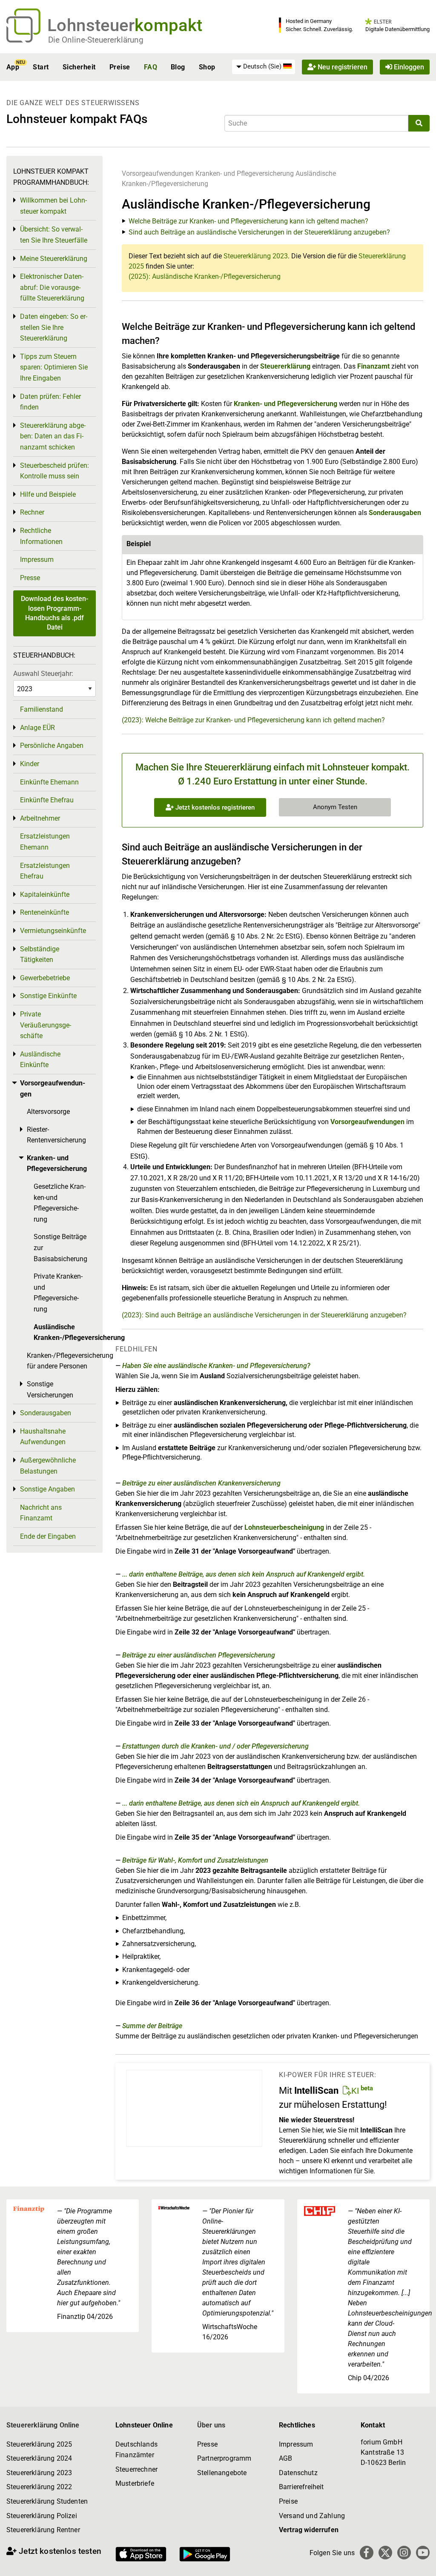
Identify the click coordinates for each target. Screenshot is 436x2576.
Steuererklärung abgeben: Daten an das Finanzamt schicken (53, 436)
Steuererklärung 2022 (39, 2487)
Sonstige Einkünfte (48, 996)
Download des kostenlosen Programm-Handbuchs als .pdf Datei (54, 613)
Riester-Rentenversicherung (56, 1135)
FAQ (151, 67)
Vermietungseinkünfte (53, 931)
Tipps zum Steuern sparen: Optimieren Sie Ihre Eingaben (54, 367)
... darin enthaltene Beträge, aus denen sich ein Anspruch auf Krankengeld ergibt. (241, 1803)
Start (41, 67)
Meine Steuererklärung (54, 259)
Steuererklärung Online (43, 2425)
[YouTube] (423, 2553)
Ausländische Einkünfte (40, 1060)
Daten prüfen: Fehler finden (50, 402)
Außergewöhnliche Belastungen (48, 1466)
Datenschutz (298, 2473)
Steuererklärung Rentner (43, 2530)
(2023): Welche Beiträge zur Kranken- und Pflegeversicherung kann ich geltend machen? (253, 720)
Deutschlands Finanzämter (136, 2450)
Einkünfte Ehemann (49, 782)
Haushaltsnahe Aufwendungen (43, 1437)
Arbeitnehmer (40, 818)
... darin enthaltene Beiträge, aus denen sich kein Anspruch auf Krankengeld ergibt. (244, 1574)
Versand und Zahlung (312, 2516)
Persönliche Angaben (52, 746)
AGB (285, 2458)
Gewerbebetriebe (45, 978)
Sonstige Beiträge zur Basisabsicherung (60, 1248)
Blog (178, 67)
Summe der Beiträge (152, 2026)
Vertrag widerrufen (309, 2530)
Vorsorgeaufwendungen (158, 173)
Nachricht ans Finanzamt (41, 1513)
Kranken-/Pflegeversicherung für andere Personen (61, 1361)
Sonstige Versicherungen (50, 1390)
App (13, 67)
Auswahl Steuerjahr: (43, 674)
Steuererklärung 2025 (39, 2444)
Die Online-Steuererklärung (96, 40)
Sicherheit (79, 67)
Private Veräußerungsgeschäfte (46, 1025)
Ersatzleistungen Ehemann (45, 842)
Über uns (211, 2425)
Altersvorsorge (48, 1112)
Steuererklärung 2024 (39, 2458)
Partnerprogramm (224, 2458)
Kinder (30, 764)
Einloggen (408, 67)
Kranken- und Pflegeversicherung (245, 173)
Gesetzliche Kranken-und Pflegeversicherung (60, 1203)
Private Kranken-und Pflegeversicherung (58, 1293)
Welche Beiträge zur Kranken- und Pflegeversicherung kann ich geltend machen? (248, 221)
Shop (207, 67)
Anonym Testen (335, 807)
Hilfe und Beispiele (48, 494)
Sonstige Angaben (47, 1489)
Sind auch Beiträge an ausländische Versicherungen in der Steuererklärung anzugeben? (259, 232)
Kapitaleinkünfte (45, 894)
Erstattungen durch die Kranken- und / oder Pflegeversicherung (215, 1746)
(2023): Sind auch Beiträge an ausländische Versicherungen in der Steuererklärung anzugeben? (264, 1315)
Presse (30, 578)
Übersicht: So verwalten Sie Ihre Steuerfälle (54, 235)
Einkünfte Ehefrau (47, 800)
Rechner (32, 512)
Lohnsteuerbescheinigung (284, 1527)
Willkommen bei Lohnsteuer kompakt (53, 206)
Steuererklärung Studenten (47, 2501)
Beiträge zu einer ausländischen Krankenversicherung (201, 1483)
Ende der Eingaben (48, 1536)
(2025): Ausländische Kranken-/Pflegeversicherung (205, 276)
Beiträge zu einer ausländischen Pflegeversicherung (199, 1655)
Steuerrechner (136, 2469)
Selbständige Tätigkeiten (40, 955)
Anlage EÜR (37, 728)
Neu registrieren (342, 67)
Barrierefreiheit (301, 2487)
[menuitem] (264, 67)
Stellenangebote (222, 2473)
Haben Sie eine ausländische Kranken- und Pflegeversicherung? (216, 1366)
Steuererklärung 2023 (256, 256)
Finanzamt (373, 366)
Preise (120, 67)
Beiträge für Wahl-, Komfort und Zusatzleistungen (195, 1860)
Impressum (37, 560)
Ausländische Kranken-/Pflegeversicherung (65, 1332)
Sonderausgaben (395, 513)
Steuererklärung (285, 366)
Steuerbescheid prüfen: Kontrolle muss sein (54, 471)
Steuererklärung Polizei (42, 2516)
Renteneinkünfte (44, 912)
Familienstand (42, 709)
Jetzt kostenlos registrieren (214, 807)
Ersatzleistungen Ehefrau (45, 871)
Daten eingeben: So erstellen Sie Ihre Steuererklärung (54, 327)
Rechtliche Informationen (41, 536)
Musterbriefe (135, 2483)
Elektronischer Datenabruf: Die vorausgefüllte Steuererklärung (52, 287)
